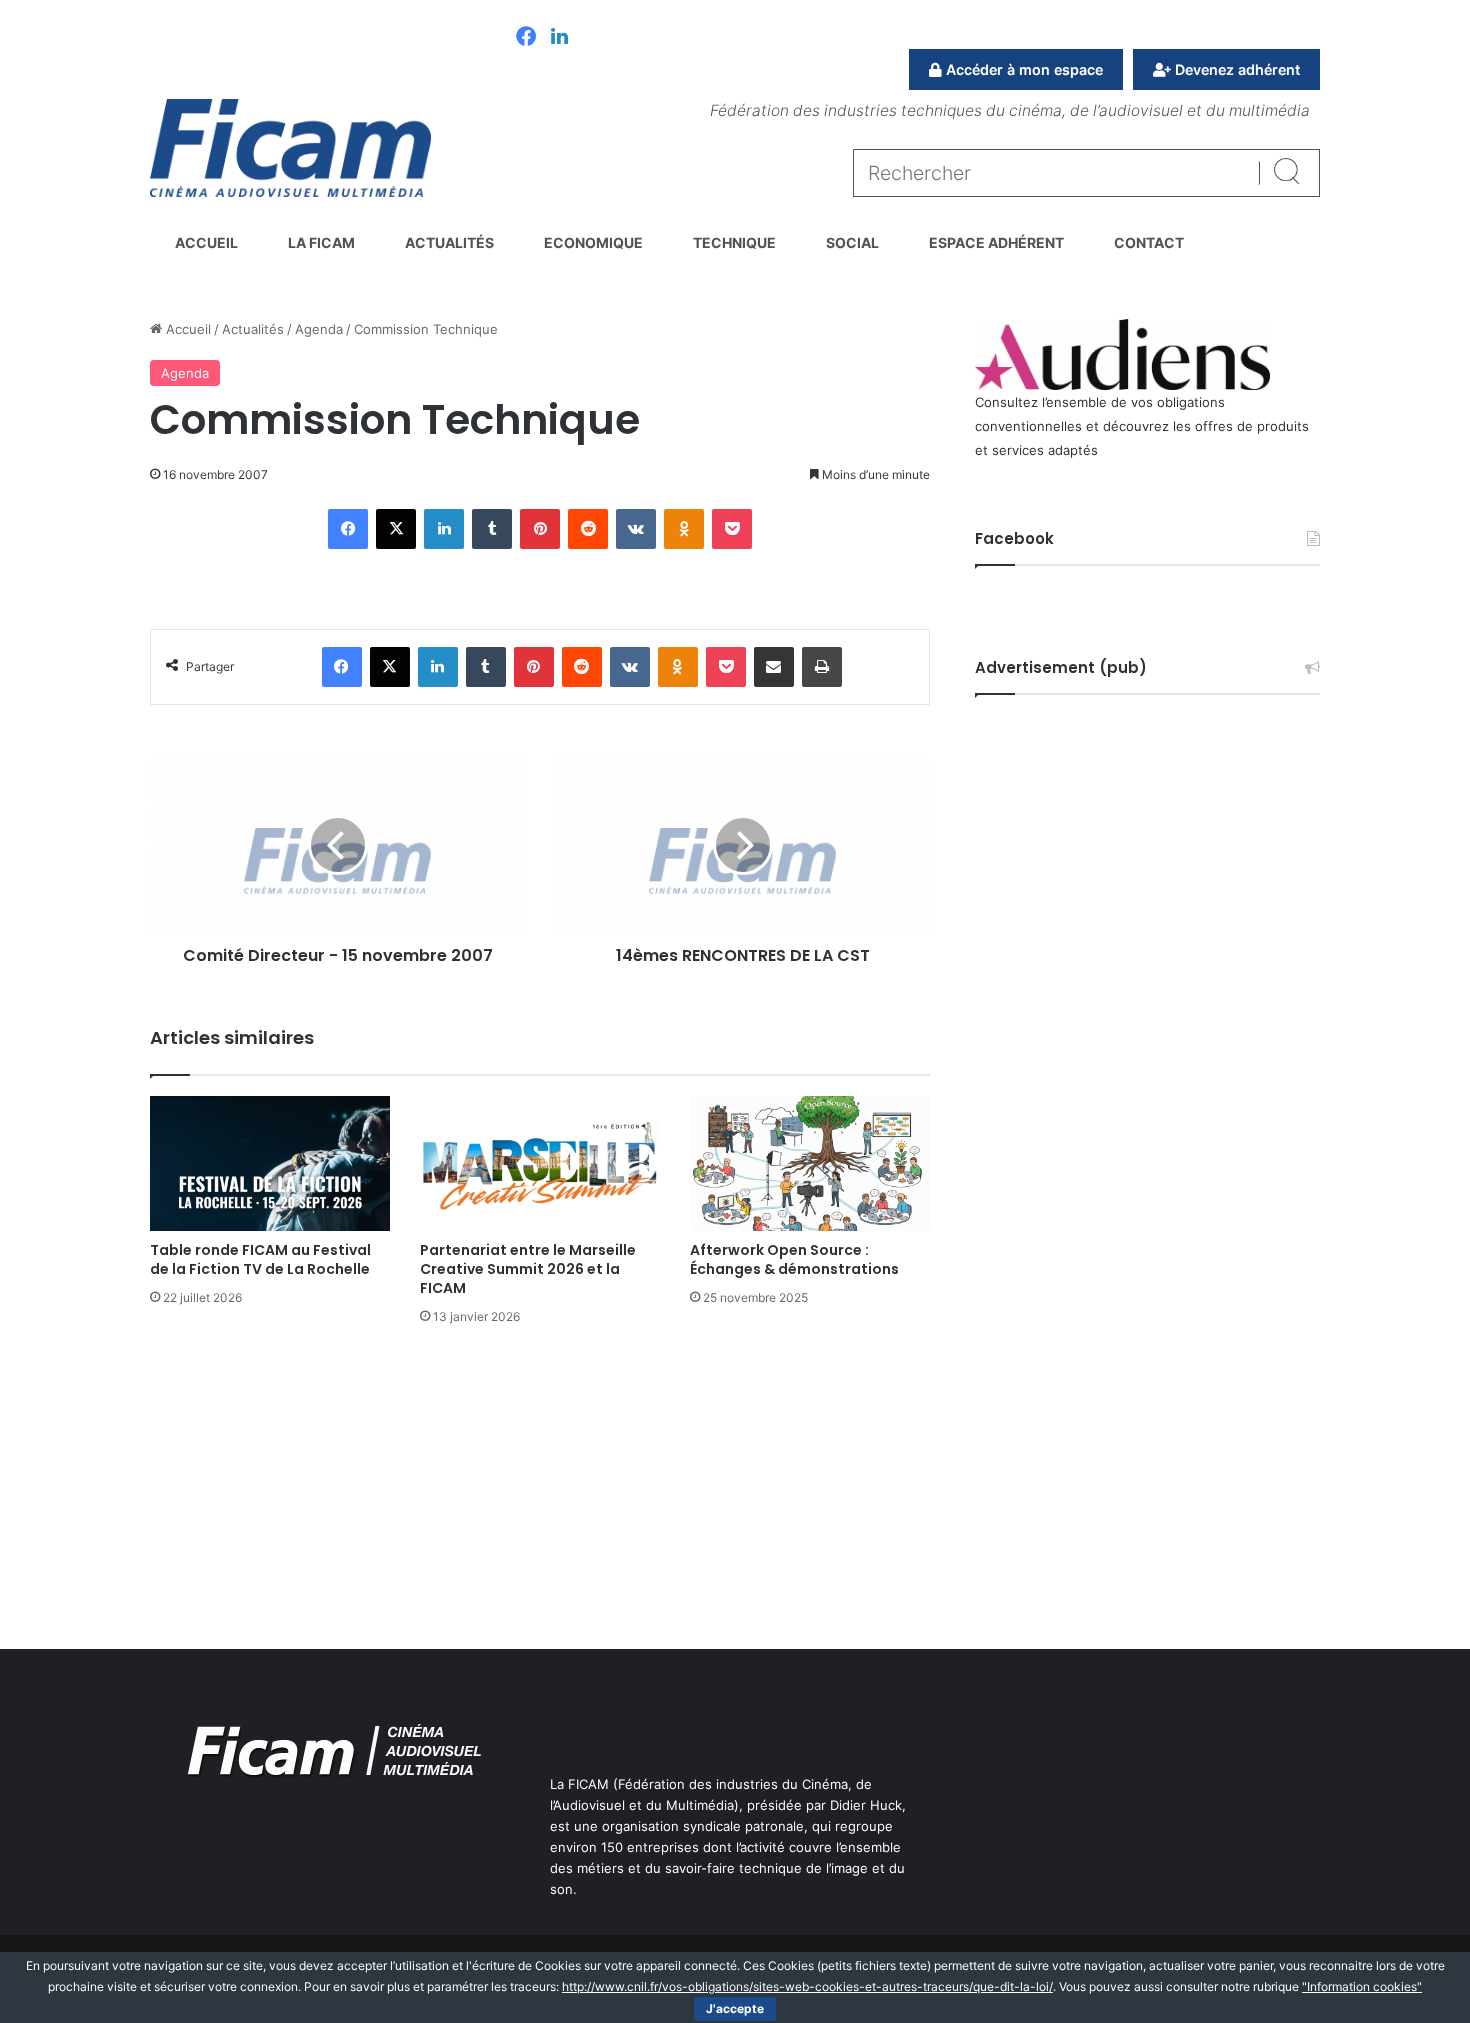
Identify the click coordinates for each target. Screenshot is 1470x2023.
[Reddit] (588, 529)
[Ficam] (290, 148)
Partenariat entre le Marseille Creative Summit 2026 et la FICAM (528, 1269)
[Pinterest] (540, 529)
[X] (396, 529)
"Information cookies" (1362, 1986)
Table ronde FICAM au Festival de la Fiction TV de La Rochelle (260, 1259)
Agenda (319, 329)
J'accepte (735, 2008)
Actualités (449, 242)
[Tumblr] (492, 529)
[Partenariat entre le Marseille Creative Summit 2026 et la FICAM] (540, 1163)
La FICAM (321, 242)
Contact (1149, 242)
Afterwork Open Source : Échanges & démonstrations (794, 1259)
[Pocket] (732, 529)
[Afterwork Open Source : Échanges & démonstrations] (810, 1163)
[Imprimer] (822, 667)
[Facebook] (526, 38)
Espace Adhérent (996, 242)
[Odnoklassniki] (684, 529)
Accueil (206, 242)
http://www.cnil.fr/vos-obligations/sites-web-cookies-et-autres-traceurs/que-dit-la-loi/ (807, 1986)
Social (852, 242)
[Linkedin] (559, 38)
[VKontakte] (636, 529)
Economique (593, 242)
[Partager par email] (774, 667)
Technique (734, 242)
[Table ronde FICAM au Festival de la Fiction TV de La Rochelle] (270, 1163)
